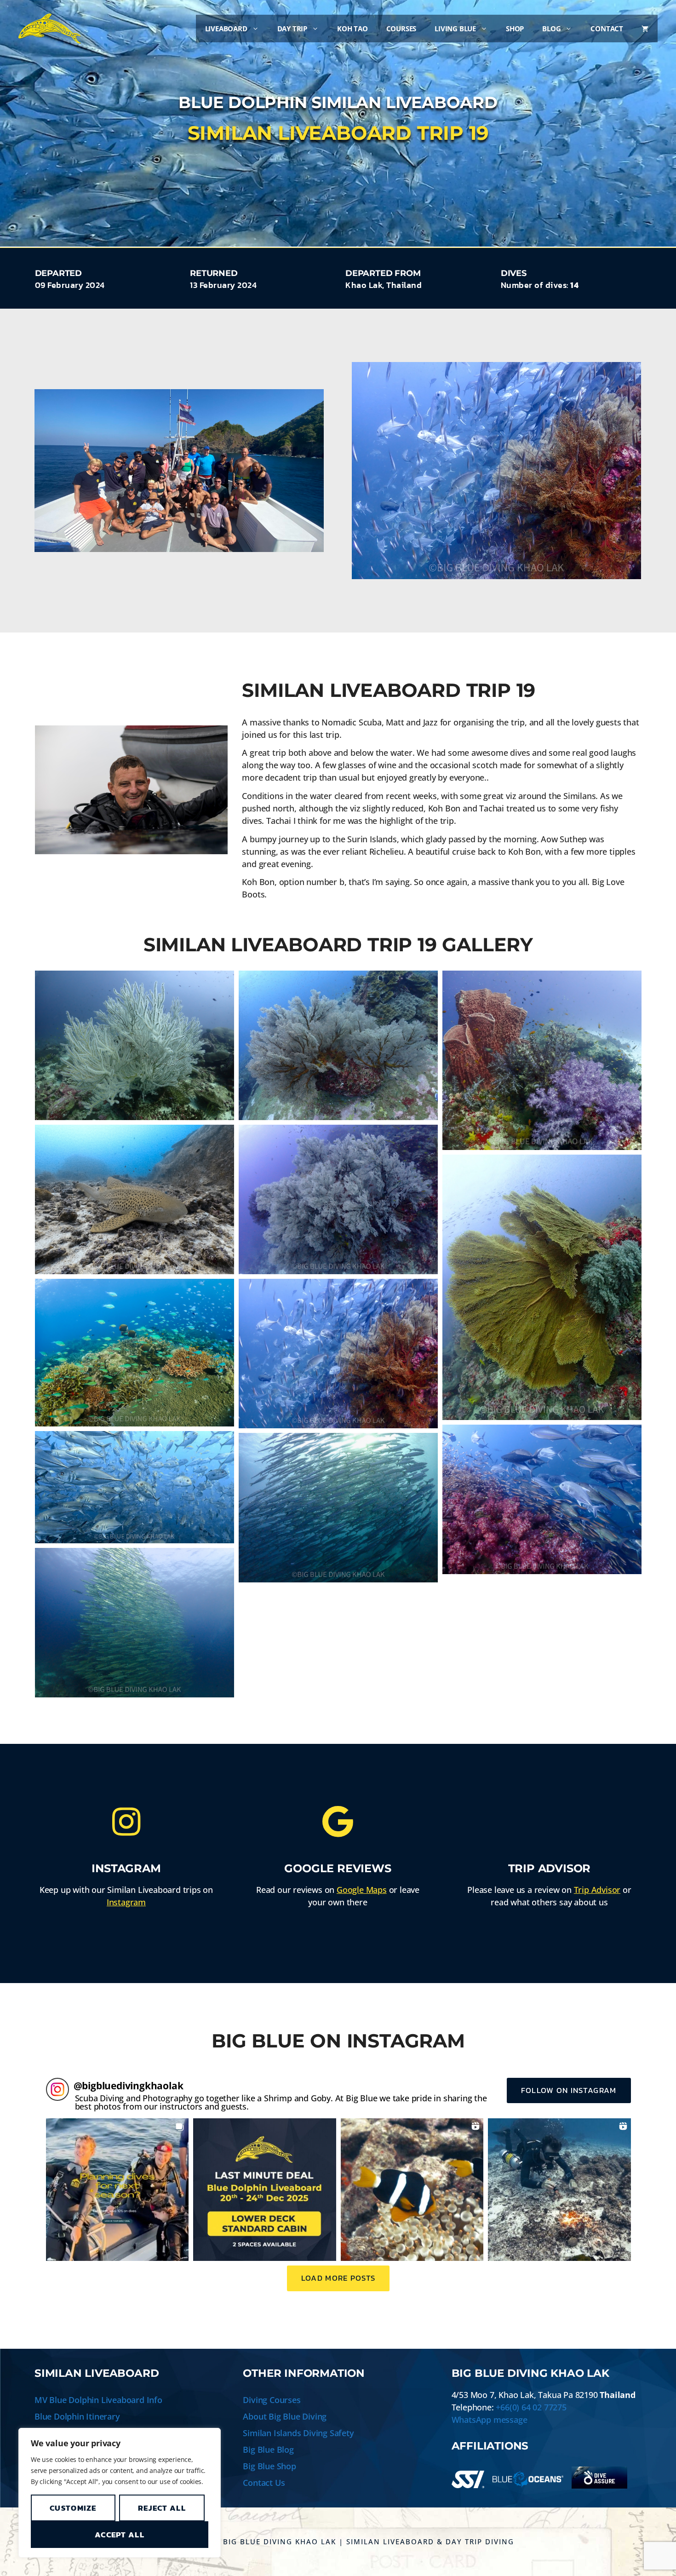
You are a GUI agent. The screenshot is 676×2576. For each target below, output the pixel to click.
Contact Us (264, 2483)
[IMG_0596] (135, 1353)
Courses (401, 29)
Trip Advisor (597, 1890)
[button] (117, 2190)
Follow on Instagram (569, 2090)
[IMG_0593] (542, 1288)
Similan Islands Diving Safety (298, 2433)
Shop (515, 29)
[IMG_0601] (338, 1508)
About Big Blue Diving (285, 2416)
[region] (120, 2493)
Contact (607, 29)
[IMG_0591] (135, 1199)
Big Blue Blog (268, 2449)
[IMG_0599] (135, 1487)
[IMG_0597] (338, 1354)
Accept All (120, 2535)
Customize (73, 2508)
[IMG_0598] (542, 1499)
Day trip (292, 29)
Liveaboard (226, 29)
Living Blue (455, 29)
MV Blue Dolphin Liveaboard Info (98, 2400)
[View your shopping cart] (645, 29)
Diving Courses (272, 2400)
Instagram (126, 1902)
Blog (551, 29)
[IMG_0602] (135, 1623)
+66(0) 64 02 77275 (531, 2407)
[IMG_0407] (135, 1045)
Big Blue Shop (269, 2466)
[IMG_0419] (338, 1045)
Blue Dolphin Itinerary (77, 2416)
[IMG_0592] (338, 1199)
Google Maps (362, 1890)
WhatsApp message (490, 2420)
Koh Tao (352, 29)
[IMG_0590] (542, 1060)
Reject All (162, 2508)
